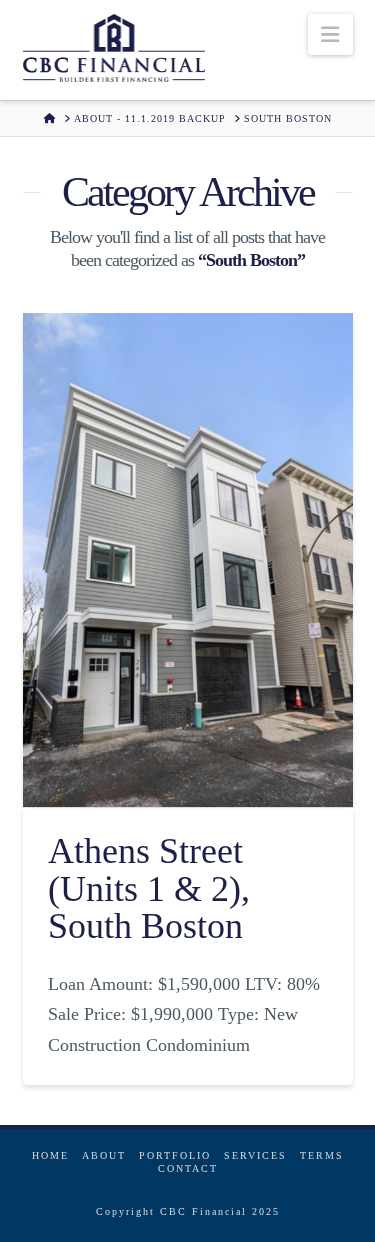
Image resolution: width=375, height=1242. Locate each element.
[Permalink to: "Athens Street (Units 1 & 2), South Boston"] (188, 560)
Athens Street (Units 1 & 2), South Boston (149, 889)
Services (255, 1155)
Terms (322, 1155)
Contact (188, 1168)
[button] (330, 34)
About (104, 1155)
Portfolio (175, 1155)
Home (50, 1155)
